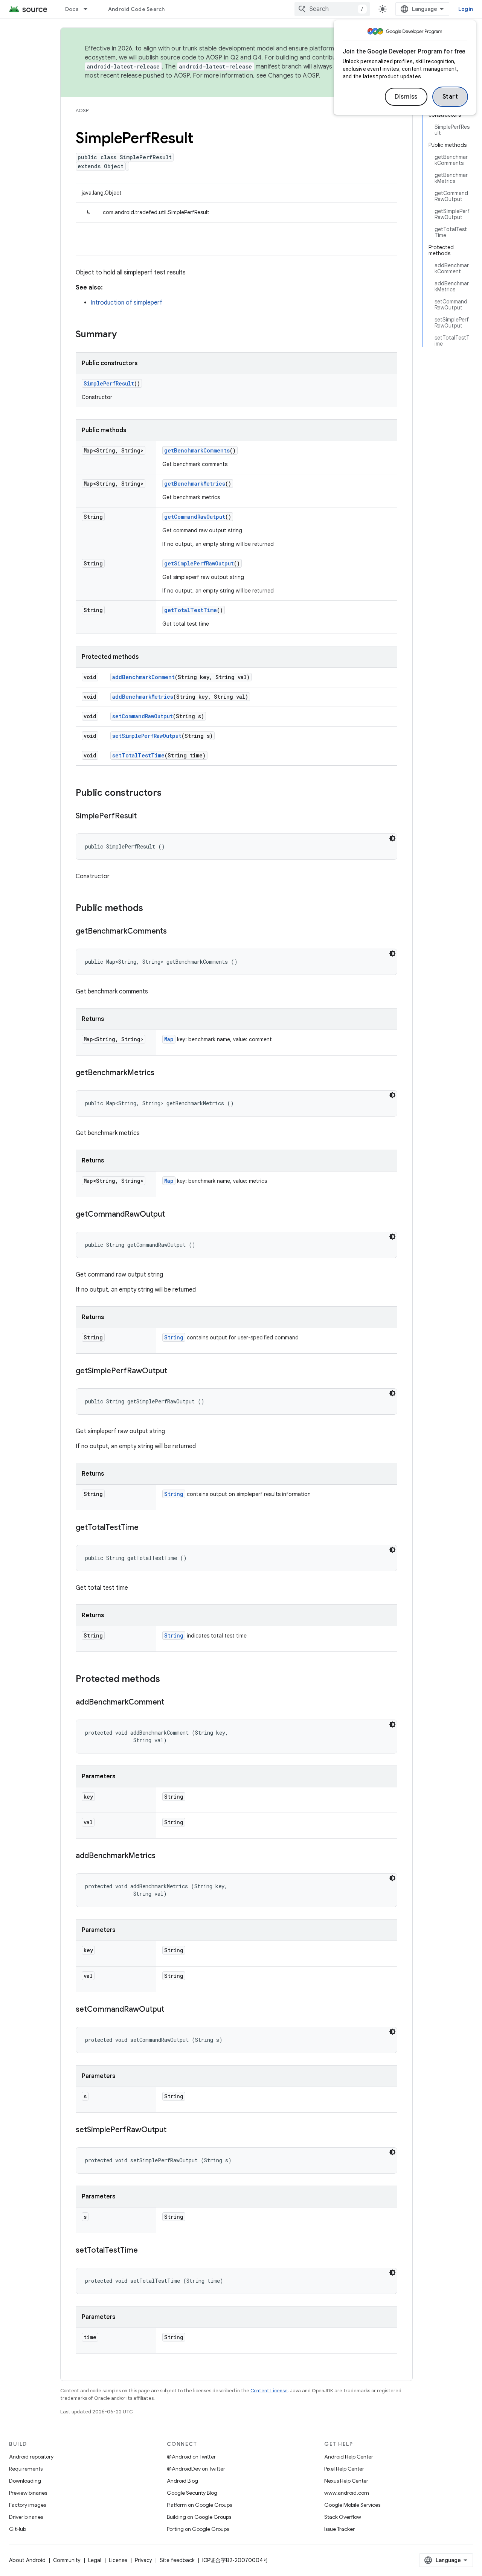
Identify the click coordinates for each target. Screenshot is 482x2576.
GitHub (18, 2529)
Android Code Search (137, 9)
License (118, 2560)
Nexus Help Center (346, 2481)
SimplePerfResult (109, 383)
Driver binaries (26, 2517)
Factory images (27, 2505)
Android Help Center (349, 2457)
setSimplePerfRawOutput (147, 736)
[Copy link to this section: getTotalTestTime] (146, 1528)
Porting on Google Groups (198, 2529)
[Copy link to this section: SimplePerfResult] (144, 817)
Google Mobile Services (352, 2505)
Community (67, 2560)
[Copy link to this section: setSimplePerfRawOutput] (174, 2130)
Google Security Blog (192, 2493)
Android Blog (182, 2481)
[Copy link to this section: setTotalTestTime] (145, 2251)
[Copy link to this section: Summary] (124, 335)
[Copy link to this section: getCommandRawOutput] (172, 1215)
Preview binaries (28, 2493)
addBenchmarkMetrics (143, 697)
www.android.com (347, 2493)
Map (169, 1039)
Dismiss (406, 97)
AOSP (82, 110)
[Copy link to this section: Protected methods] (168, 1680)
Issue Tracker (339, 2529)
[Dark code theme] (392, 838)
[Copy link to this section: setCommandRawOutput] (172, 2010)
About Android (27, 2560)
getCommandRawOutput (195, 517)
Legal (95, 2560)
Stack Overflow (343, 2517)
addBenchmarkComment (143, 677)
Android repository (31, 2457)
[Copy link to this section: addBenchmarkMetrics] (163, 1856)
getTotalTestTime (191, 610)
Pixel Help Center (344, 2469)
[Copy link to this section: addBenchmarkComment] (172, 1703)
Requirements (26, 2469)
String (174, 1337)
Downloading (25, 2481)
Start (450, 97)
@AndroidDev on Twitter (196, 2469)
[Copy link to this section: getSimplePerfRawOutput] (175, 1371)
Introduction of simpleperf (127, 303)
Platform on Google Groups (199, 2505)
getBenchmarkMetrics (195, 484)
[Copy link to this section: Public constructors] (169, 794)
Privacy (143, 2560)
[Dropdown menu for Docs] (89, 9)
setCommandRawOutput (143, 716)
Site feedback (177, 2560)
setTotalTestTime (138, 755)
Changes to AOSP (294, 76)
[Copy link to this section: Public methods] (151, 909)
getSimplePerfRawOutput (199, 563)
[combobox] (332, 9)
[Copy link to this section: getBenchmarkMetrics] (162, 1073)
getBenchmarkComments (197, 450)
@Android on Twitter (191, 2457)
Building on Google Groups (199, 2517)
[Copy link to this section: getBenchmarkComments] (174, 932)
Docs (72, 9)
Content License (269, 2391)
